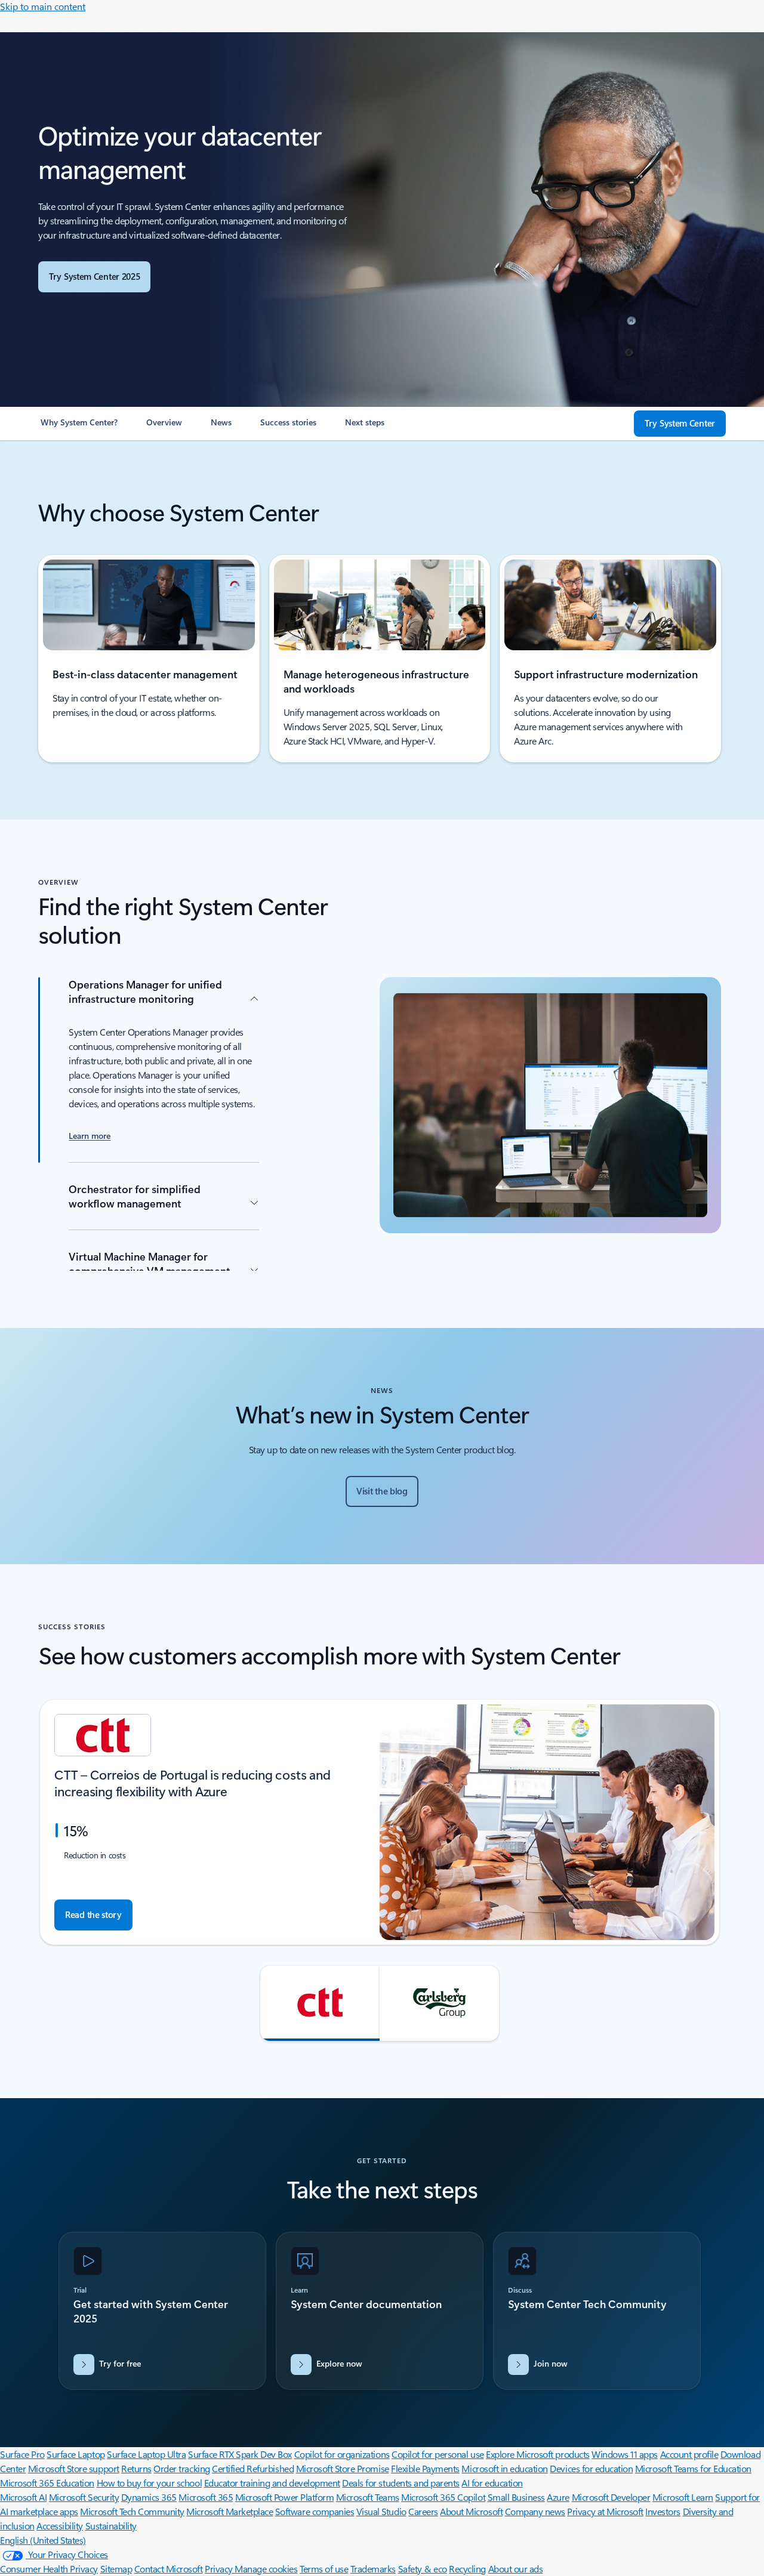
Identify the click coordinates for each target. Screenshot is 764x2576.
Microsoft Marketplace (229, 2511)
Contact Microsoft (169, 2569)
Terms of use (324, 2569)
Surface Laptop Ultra (146, 2454)
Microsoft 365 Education (47, 2483)
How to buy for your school (150, 2483)
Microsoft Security (84, 2497)
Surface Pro (22, 2454)
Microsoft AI (23, 2497)
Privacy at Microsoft (605, 2511)
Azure (558, 2497)
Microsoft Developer (611, 2497)
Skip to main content (43, 6)
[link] (79, 427)
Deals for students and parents (401, 2483)
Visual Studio (381, 2511)
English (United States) (43, 2540)
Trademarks (373, 2569)
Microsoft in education (504, 2468)
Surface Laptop (76, 2454)
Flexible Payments (425, 2468)
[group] (380, 1822)
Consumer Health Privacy (49, 2569)
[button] (320, 2003)
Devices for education (591, 2468)
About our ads (516, 2569)
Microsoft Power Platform (284, 2497)
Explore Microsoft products (538, 2454)
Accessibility (60, 2526)
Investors (663, 2511)
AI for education (492, 2483)
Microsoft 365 (206, 2497)
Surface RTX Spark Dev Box (240, 2454)
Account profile (689, 2454)
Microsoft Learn (683, 2497)
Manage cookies (266, 2569)
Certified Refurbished (253, 2468)
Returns (136, 2468)
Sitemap (116, 2569)
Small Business (516, 2497)
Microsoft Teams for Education (693, 2468)
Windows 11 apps (625, 2454)
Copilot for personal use (438, 2454)
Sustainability (111, 2526)
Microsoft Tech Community (132, 2511)
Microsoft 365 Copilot (443, 2497)
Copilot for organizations (342, 2454)
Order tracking (181, 2468)
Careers (423, 2511)
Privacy (220, 2569)
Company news (535, 2511)
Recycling (467, 2569)
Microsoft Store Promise (343, 2468)
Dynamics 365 (149, 2497)
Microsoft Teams (368, 2497)
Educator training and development (272, 2483)
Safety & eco (423, 2569)
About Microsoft (471, 2511)
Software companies (315, 2511)
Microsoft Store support (74, 2468)
